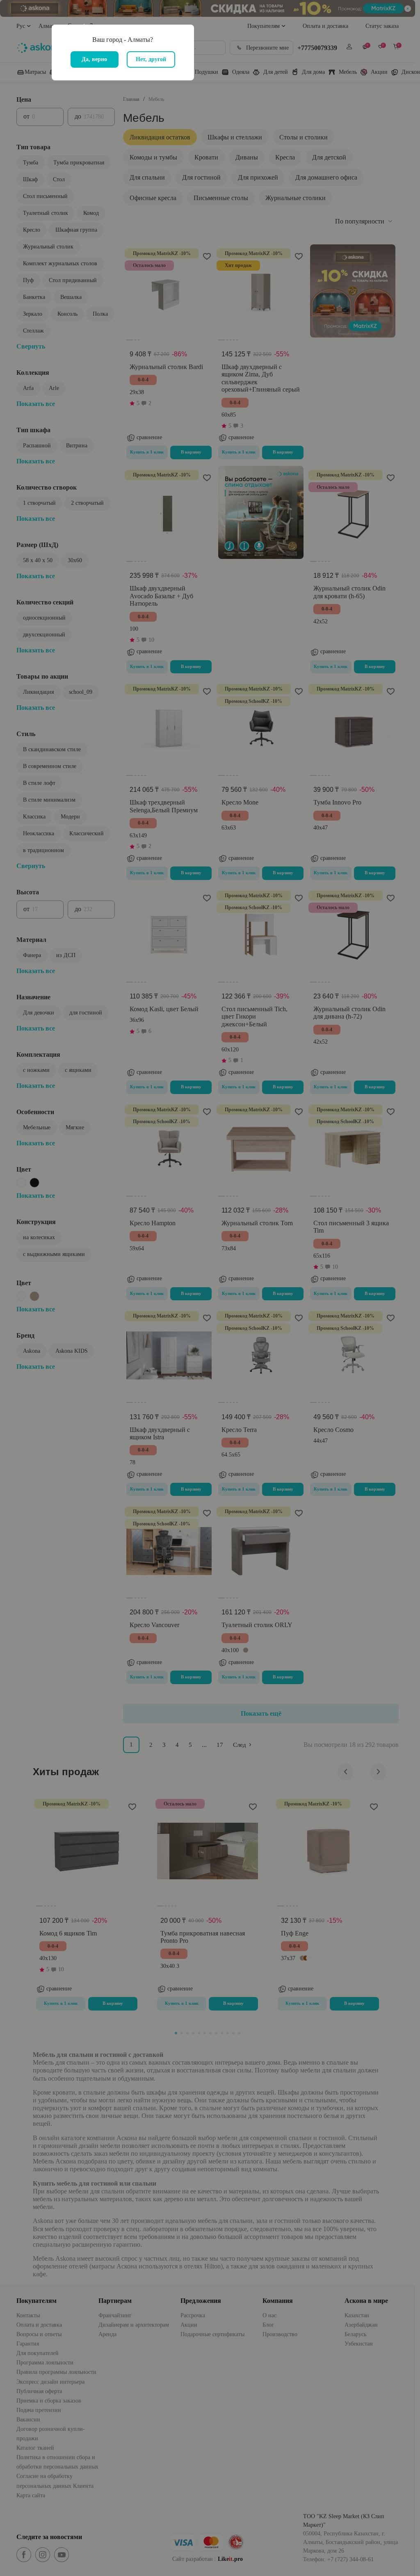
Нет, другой (151, 59)
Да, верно (94, 59)
